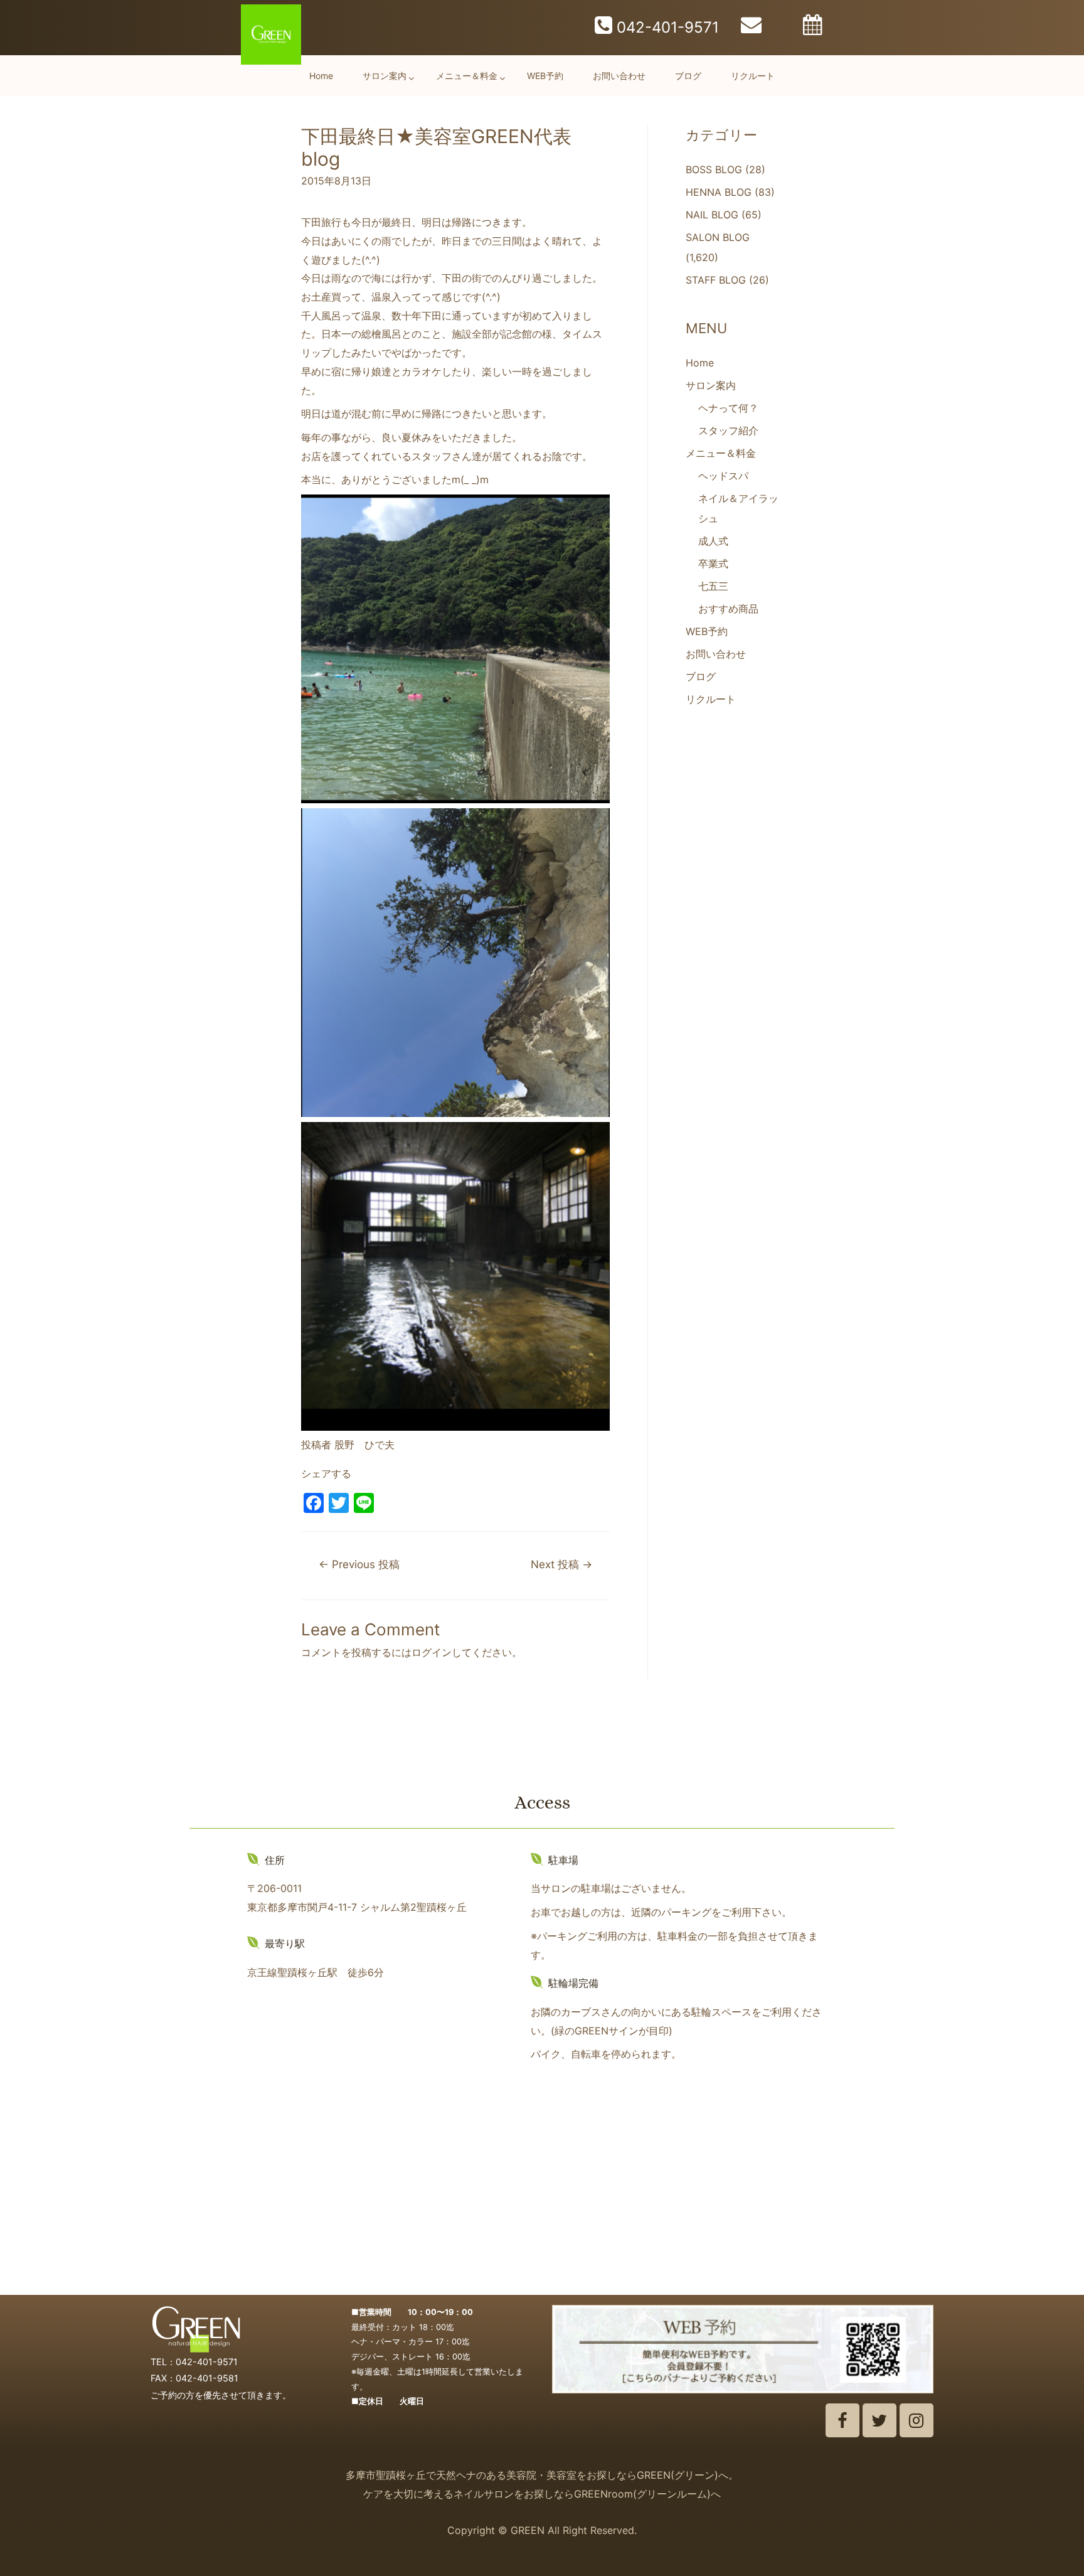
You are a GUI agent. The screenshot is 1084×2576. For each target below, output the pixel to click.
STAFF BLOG (716, 280)
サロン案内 (385, 76)
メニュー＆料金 (467, 76)
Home (321, 76)
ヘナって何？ (728, 408)
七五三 (713, 586)
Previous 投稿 (359, 1564)
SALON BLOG (718, 237)
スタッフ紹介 (728, 430)
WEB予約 (545, 76)
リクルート (753, 76)
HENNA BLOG (719, 192)
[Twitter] (879, 2420)
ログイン (432, 1652)
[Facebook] (842, 2420)
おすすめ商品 (728, 609)
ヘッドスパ (723, 476)
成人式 (713, 541)
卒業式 (713, 564)
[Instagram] (917, 2420)
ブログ (688, 76)
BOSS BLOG (714, 169)
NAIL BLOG (712, 215)
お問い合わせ (619, 76)
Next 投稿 (561, 1564)
